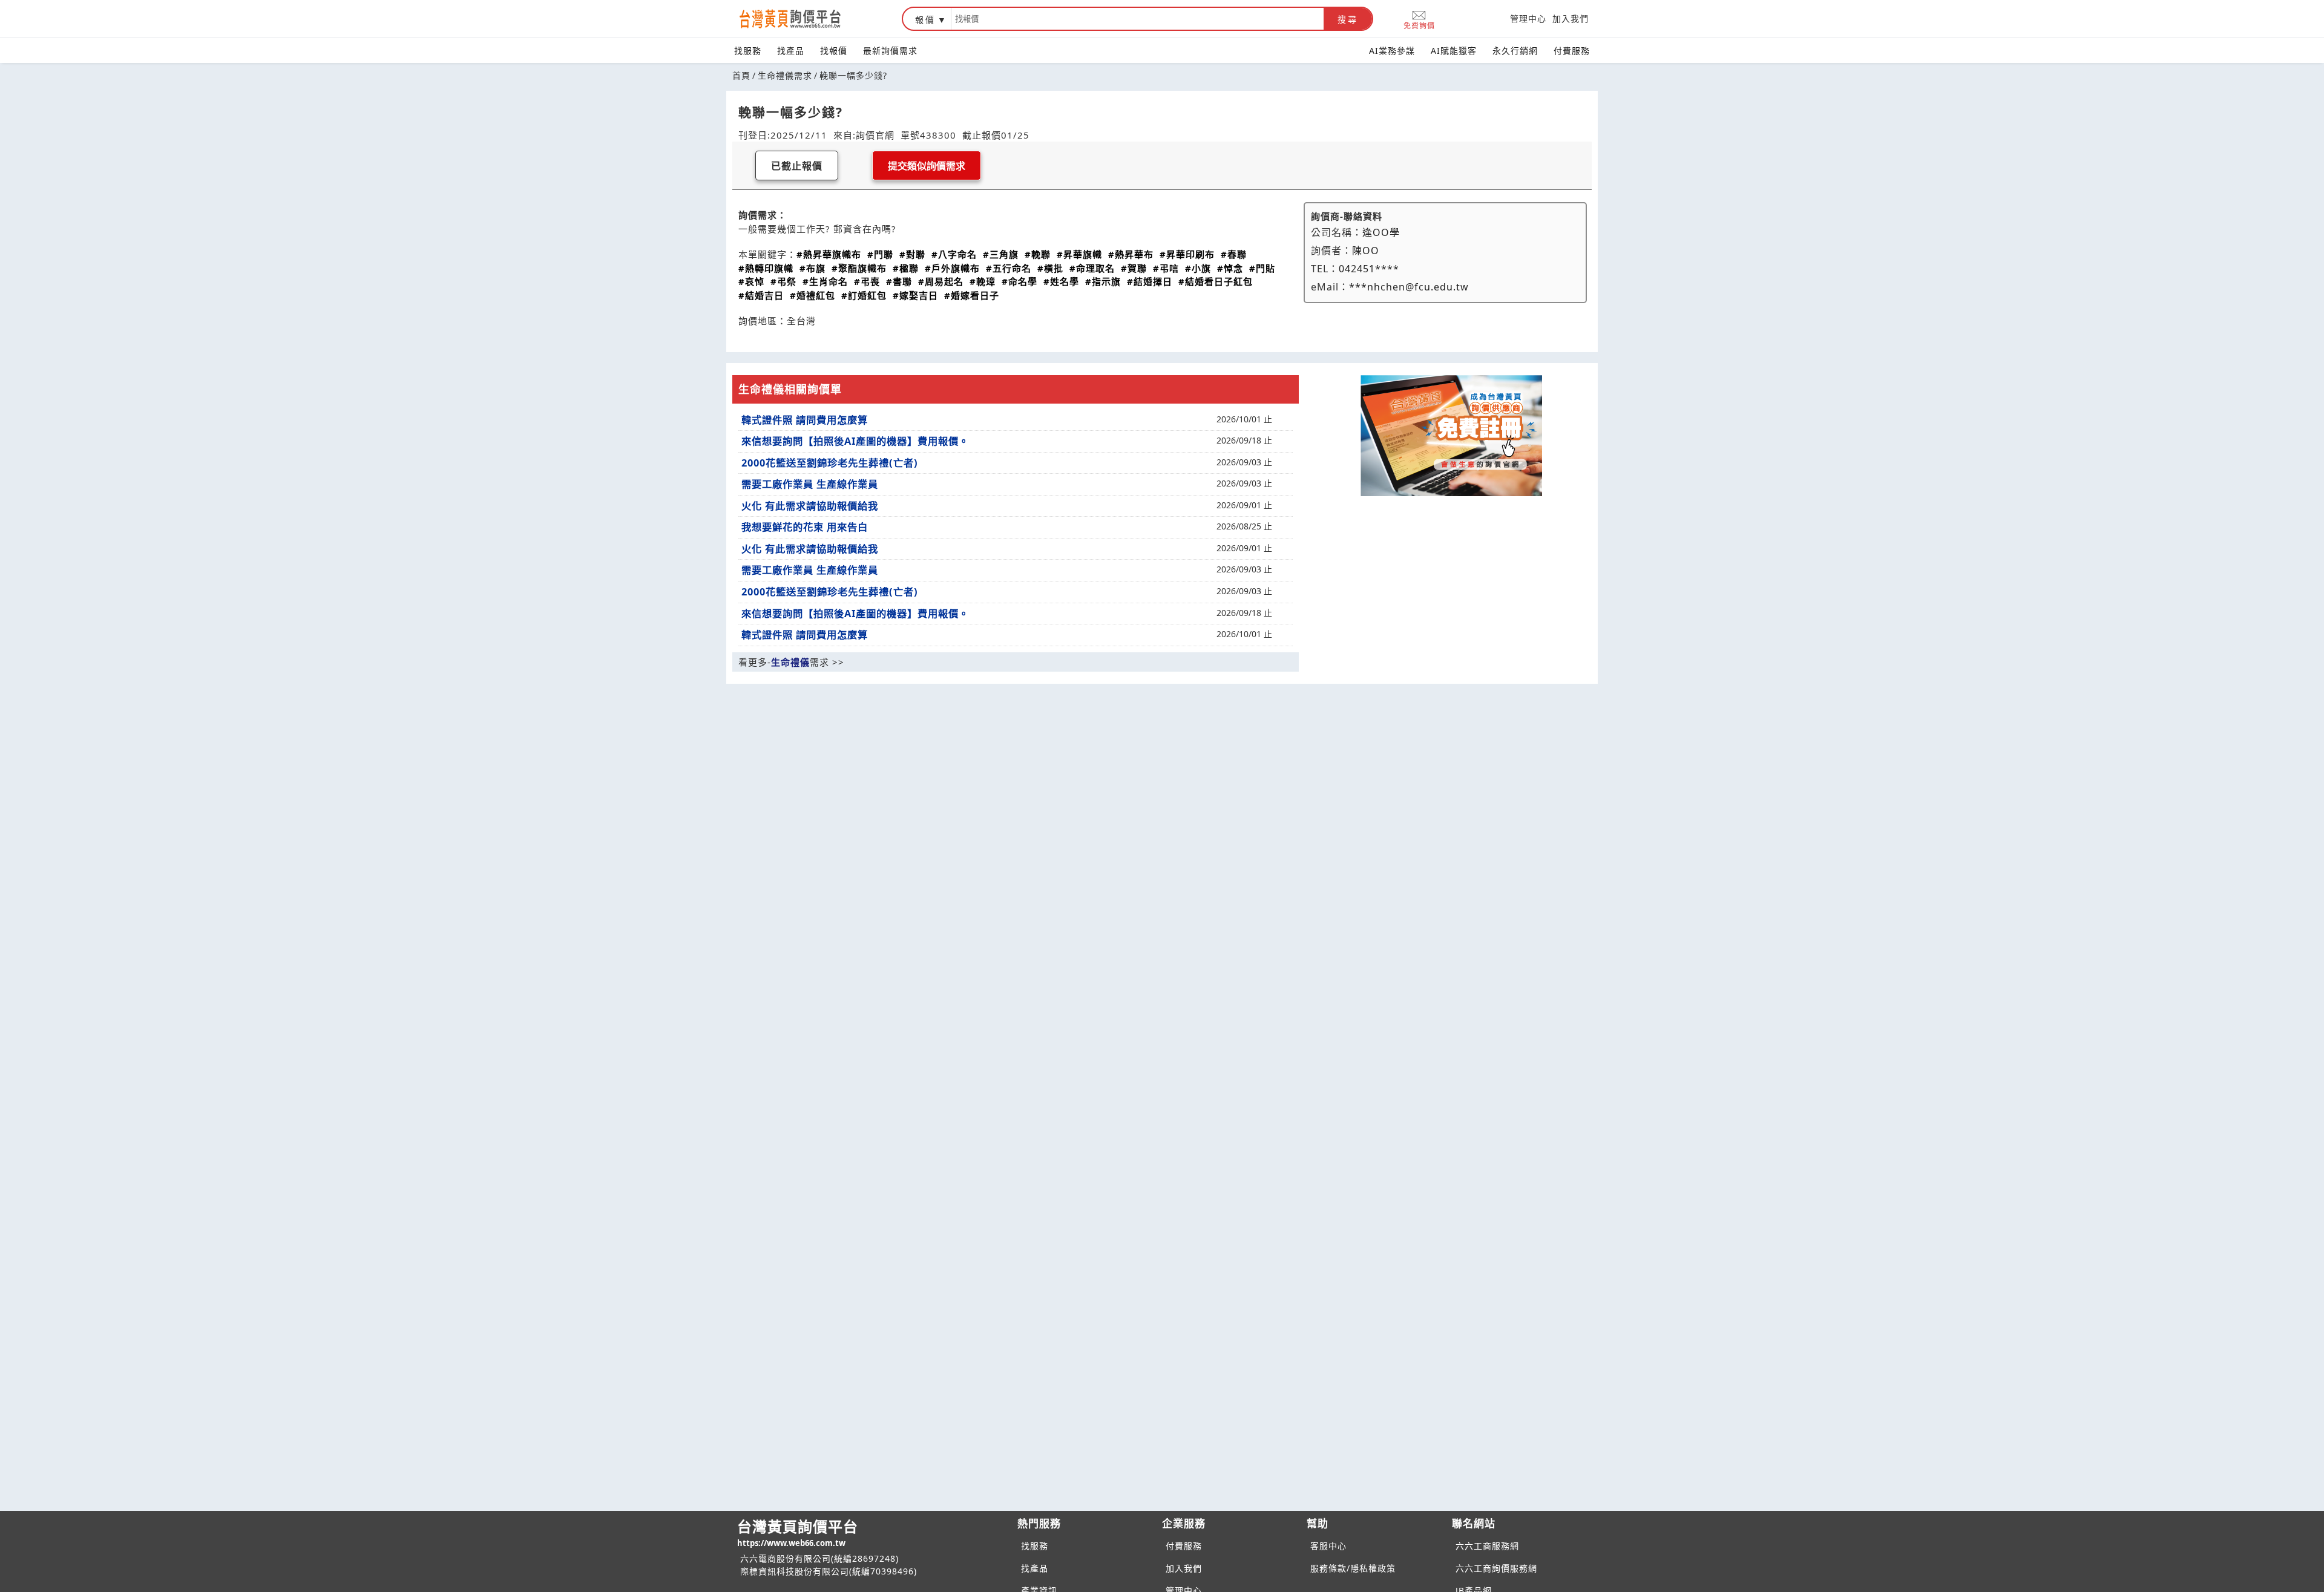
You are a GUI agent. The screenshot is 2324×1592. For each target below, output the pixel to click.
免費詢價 (1419, 25)
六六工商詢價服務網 (1496, 1568)
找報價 (834, 51)
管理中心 (1528, 18)
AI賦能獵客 (1454, 51)
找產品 (791, 51)
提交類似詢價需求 (927, 166)
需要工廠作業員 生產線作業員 (810, 484)
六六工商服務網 (1487, 1546)
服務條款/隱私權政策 (1353, 1568)
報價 (925, 20)
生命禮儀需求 (785, 75)
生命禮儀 (790, 662)
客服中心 (1328, 1546)
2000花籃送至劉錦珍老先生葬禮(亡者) (830, 463)
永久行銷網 (1515, 51)
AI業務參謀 (1392, 51)
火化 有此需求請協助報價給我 (810, 506)
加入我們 (1571, 18)
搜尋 (1348, 19)
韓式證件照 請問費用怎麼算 (805, 420)
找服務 (748, 51)
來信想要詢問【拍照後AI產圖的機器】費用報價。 (855, 441)
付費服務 (1572, 51)
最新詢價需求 (890, 51)
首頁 (741, 75)
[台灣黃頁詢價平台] (802, 19)
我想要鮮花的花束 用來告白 (805, 527)
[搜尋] (1137, 19)
